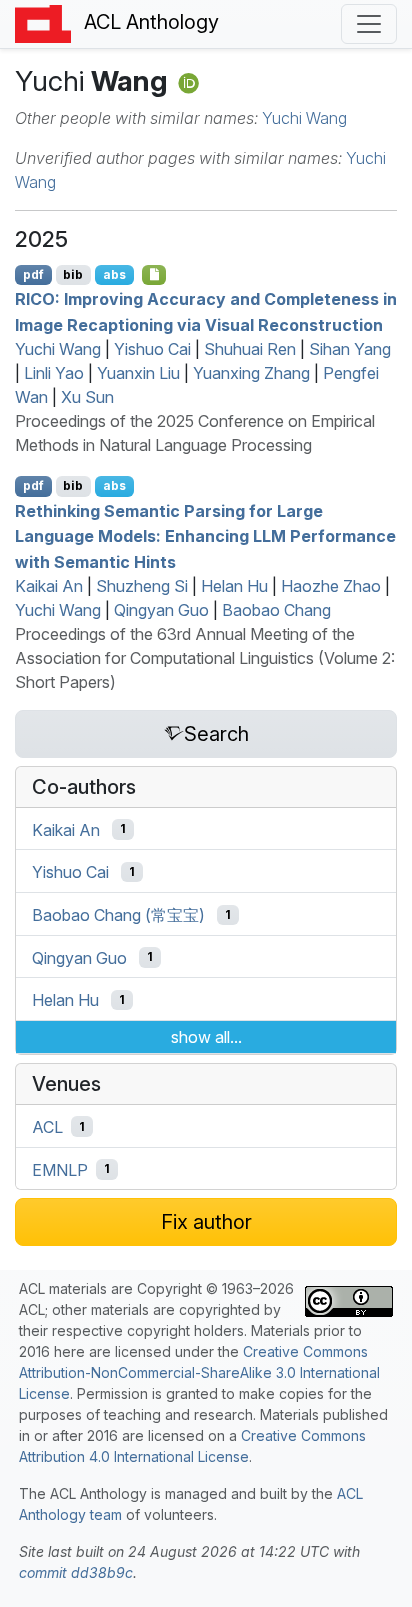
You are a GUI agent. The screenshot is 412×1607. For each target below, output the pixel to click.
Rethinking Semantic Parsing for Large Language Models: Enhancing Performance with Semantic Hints (205, 535)
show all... (206, 1037)
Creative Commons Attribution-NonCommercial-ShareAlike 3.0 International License (199, 1372)
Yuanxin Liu (138, 373)
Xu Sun (87, 397)
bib (73, 274)
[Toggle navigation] (369, 24)
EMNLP (60, 1169)
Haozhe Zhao (331, 586)
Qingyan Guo (161, 610)
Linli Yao (54, 373)
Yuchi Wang (304, 118)
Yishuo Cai (152, 349)
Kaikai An (49, 586)
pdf (33, 274)
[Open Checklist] (154, 275)
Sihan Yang (350, 349)
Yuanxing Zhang (251, 373)
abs (114, 274)
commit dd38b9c (76, 1572)
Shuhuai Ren (250, 349)
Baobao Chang (276, 610)
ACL (47, 1127)
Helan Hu (234, 586)
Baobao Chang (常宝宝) (118, 915)
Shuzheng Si (142, 586)
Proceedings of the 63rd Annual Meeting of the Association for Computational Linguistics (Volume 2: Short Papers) (205, 658)
